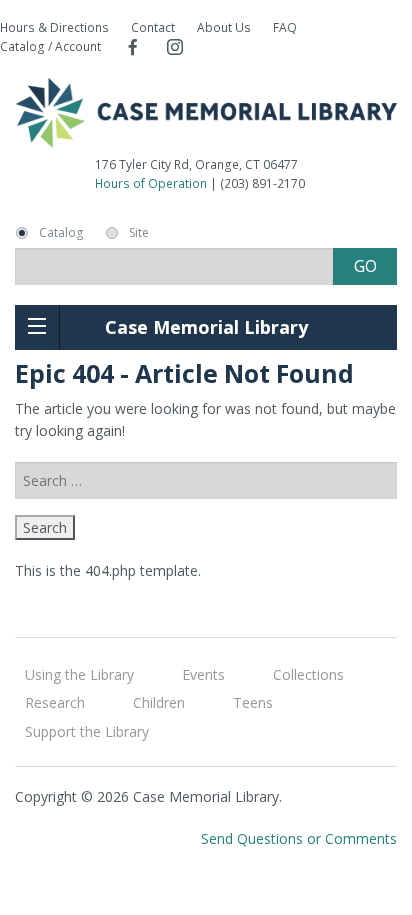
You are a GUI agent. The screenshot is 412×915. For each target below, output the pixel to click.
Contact (153, 27)
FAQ (285, 27)
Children (159, 702)
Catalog (61, 233)
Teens (253, 702)
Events (203, 674)
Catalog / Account (50, 46)
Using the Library (79, 674)
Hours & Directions (54, 27)
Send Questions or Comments (299, 838)
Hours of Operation (151, 183)
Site (139, 233)
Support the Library (87, 731)
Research (55, 702)
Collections (308, 674)
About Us (224, 27)
